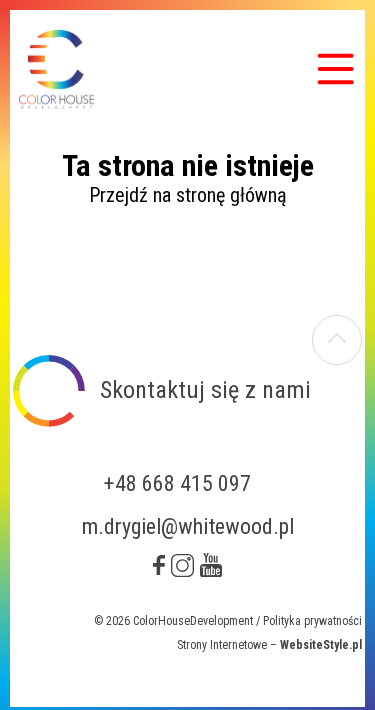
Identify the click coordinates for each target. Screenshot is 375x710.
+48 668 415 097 (177, 483)
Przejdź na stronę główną (188, 195)
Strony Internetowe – (269, 645)
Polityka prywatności (312, 621)
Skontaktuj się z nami (205, 390)
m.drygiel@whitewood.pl (188, 526)
